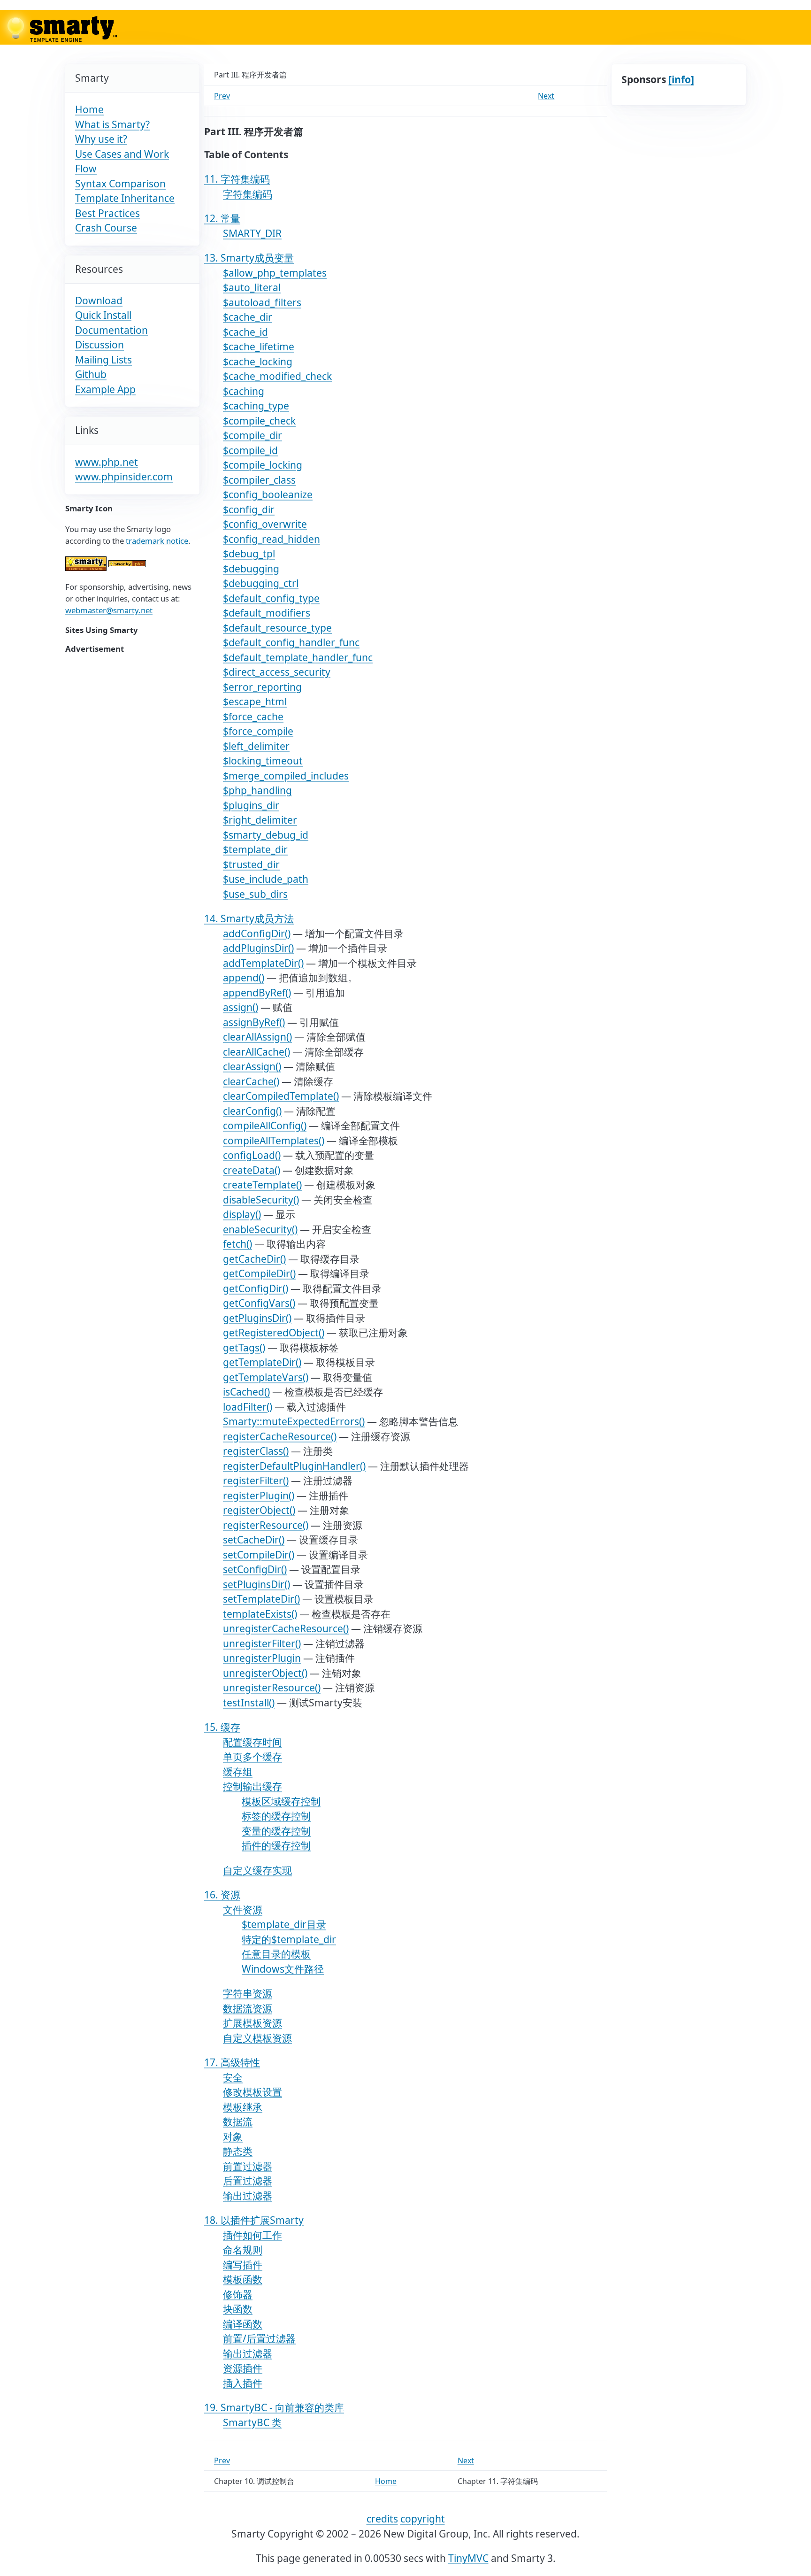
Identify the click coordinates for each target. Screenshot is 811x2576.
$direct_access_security (277, 672)
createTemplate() (262, 1185)
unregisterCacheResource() (286, 1628)
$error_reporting (262, 687)
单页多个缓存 (252, 1757)
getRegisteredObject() (274, 1333)
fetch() (237, 1244)
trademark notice (157, 541)
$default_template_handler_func (298, 657)
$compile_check (259, 421)
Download (99, 301)
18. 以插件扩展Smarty (254, 2220)
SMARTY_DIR (252, 233)
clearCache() (251, 1081)
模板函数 (243, 2279)
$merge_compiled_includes (286, 776)
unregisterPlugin (262, 1658)
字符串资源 (248, 1993)
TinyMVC (468, 2558)
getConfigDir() (256, 1288)
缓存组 (238, 1772)
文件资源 (243, 1910)
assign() (241, 1007)
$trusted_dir (251, 864)
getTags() (244, 1348)
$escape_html (255, 702)
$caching (244, 391)
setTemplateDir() (261, 1599)
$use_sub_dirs (255, 894)
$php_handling (257, 790)
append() (244, 978)
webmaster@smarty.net (109, 610)
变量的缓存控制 (276, 1831)
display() (242, 1214)
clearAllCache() (256, 1052)
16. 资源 (222, 1895)
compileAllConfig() (265, 1126)
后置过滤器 (248, 2181)
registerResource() (266, 1525)
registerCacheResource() (280, 1436)
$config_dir (249, 509)
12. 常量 (222, 218)
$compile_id (250, 450)
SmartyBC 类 (252, 2422)
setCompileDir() (259, 1555)
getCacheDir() (254, 1259)
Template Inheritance (125, 198)
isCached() (246, 1392)
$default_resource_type (277, 628)
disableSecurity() (261, 1200)
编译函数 (243, 2324)
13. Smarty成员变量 (249, 258)
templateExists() (260, 1614)
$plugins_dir (251, 805)
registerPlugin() (259, 1496)
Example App (105, 389)
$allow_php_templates (275, 273)
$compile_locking (263, 465)
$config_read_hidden (272, 539)
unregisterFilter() (262, 1643)
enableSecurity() (260, 1229)
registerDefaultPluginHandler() (294, 1466)
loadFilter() (248, 1407)
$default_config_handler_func (291, 642)
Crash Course (106, 228)
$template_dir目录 (284, 1924)
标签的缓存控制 (276, 1816)
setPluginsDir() (256, 1584)
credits (382, 2519)
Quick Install (103, 315)
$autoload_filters (262, 302)
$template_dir (255, 849)
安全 (233, 2077)
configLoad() (252, 1155)
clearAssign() (252, 1066)
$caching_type (256, 406)
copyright (423, 2519)
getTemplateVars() (266, 1377)
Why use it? (101, 139)
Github (91, 374)
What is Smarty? (112, 124)
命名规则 (243, 2250)
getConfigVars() (259, 1303)
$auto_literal (252, 287)
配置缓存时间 (252, 1742)
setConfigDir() (255, 1569)
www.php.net (107, 462)
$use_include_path (266, 879)
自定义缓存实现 (257, 1870)
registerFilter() (256, 1481)
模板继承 (243, 2107)
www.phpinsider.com (124, 477)
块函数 (238, 2309)
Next (546, 96)
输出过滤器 (248, 2196)
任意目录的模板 (276, 1954)
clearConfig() (252, 1111)
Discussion (99, 345)
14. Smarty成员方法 (249, 918)
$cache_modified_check (277, 376)
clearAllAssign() (257, 1037)
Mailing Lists (103, 360)
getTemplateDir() (262, 1362)
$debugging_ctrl (261, 583)
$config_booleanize (268, 494)
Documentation (111, 330)
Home (89, 109)
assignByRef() (254, 1022)
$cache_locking (258, 362)
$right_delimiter (260, 820)
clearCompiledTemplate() (281, 1096)
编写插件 (243, 2265)
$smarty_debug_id (266, 835)
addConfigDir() (257, 933)
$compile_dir (252, 435)
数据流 (238, 2121)
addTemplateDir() (263, 963)
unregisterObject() (265, 1673)
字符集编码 (248, 194)
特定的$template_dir (289, 1939)
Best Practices (107, 213)
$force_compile (258, 731)
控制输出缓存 (252, 1786)
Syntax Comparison (120, 184)
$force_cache (253, 717)
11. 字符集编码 (237, 179)
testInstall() (249, 1703)
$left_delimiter (256, 746)
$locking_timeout (263, 761)
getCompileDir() (259, 1273)
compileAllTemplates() (274, 1141)
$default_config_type (271, 598)
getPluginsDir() (257, 1318)
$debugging (251, 569)
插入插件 (243, 2383)
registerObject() (259, 1510)
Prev (222, 96)
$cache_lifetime (259, 347)
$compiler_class (259, 480)
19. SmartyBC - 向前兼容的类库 (274, 2407)
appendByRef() (257, 993)
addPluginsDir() (258, 948)
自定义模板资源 (257, 2038)
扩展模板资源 (252, 2023)
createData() (252, 1170)
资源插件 (243, 2368)
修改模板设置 (252, 2092)
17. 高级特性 (232, 2062)
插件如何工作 (252, 2235)
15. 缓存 (222, 1727)
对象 (233, 2136)
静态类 (238, 2151)
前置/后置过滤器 (259, 2338)
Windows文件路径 (283, 1969)
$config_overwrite (265, 524)
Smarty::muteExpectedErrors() (294, 1421)
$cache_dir (248, 317)
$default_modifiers (267, 613)
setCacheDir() (254, 1540)
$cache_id (245, 332)
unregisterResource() (272, 1688)
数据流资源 (248, 2008)
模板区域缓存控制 (281, 1801)
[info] (681, 79)
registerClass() (256, 1451)
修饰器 (238, 2294)
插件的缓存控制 (276, 1845)
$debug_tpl (249, 554)
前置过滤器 (248, 2166)
